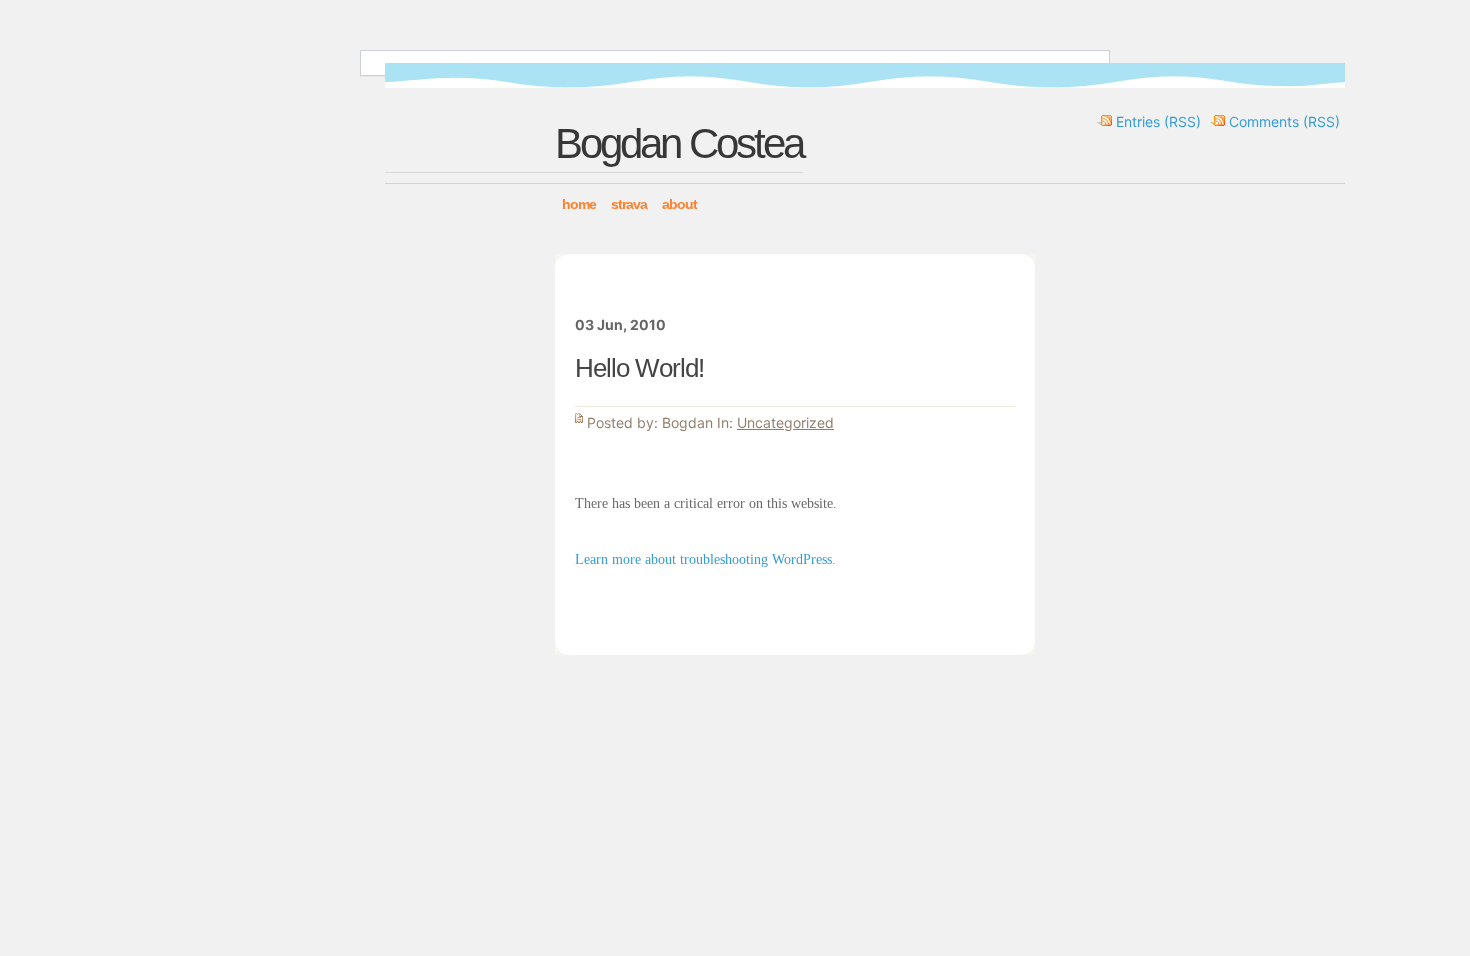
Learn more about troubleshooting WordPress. (705, 559)
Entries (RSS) (1158, 121)
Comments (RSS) (1284, 121)
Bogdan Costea (679, 143)
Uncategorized (785, 422)
